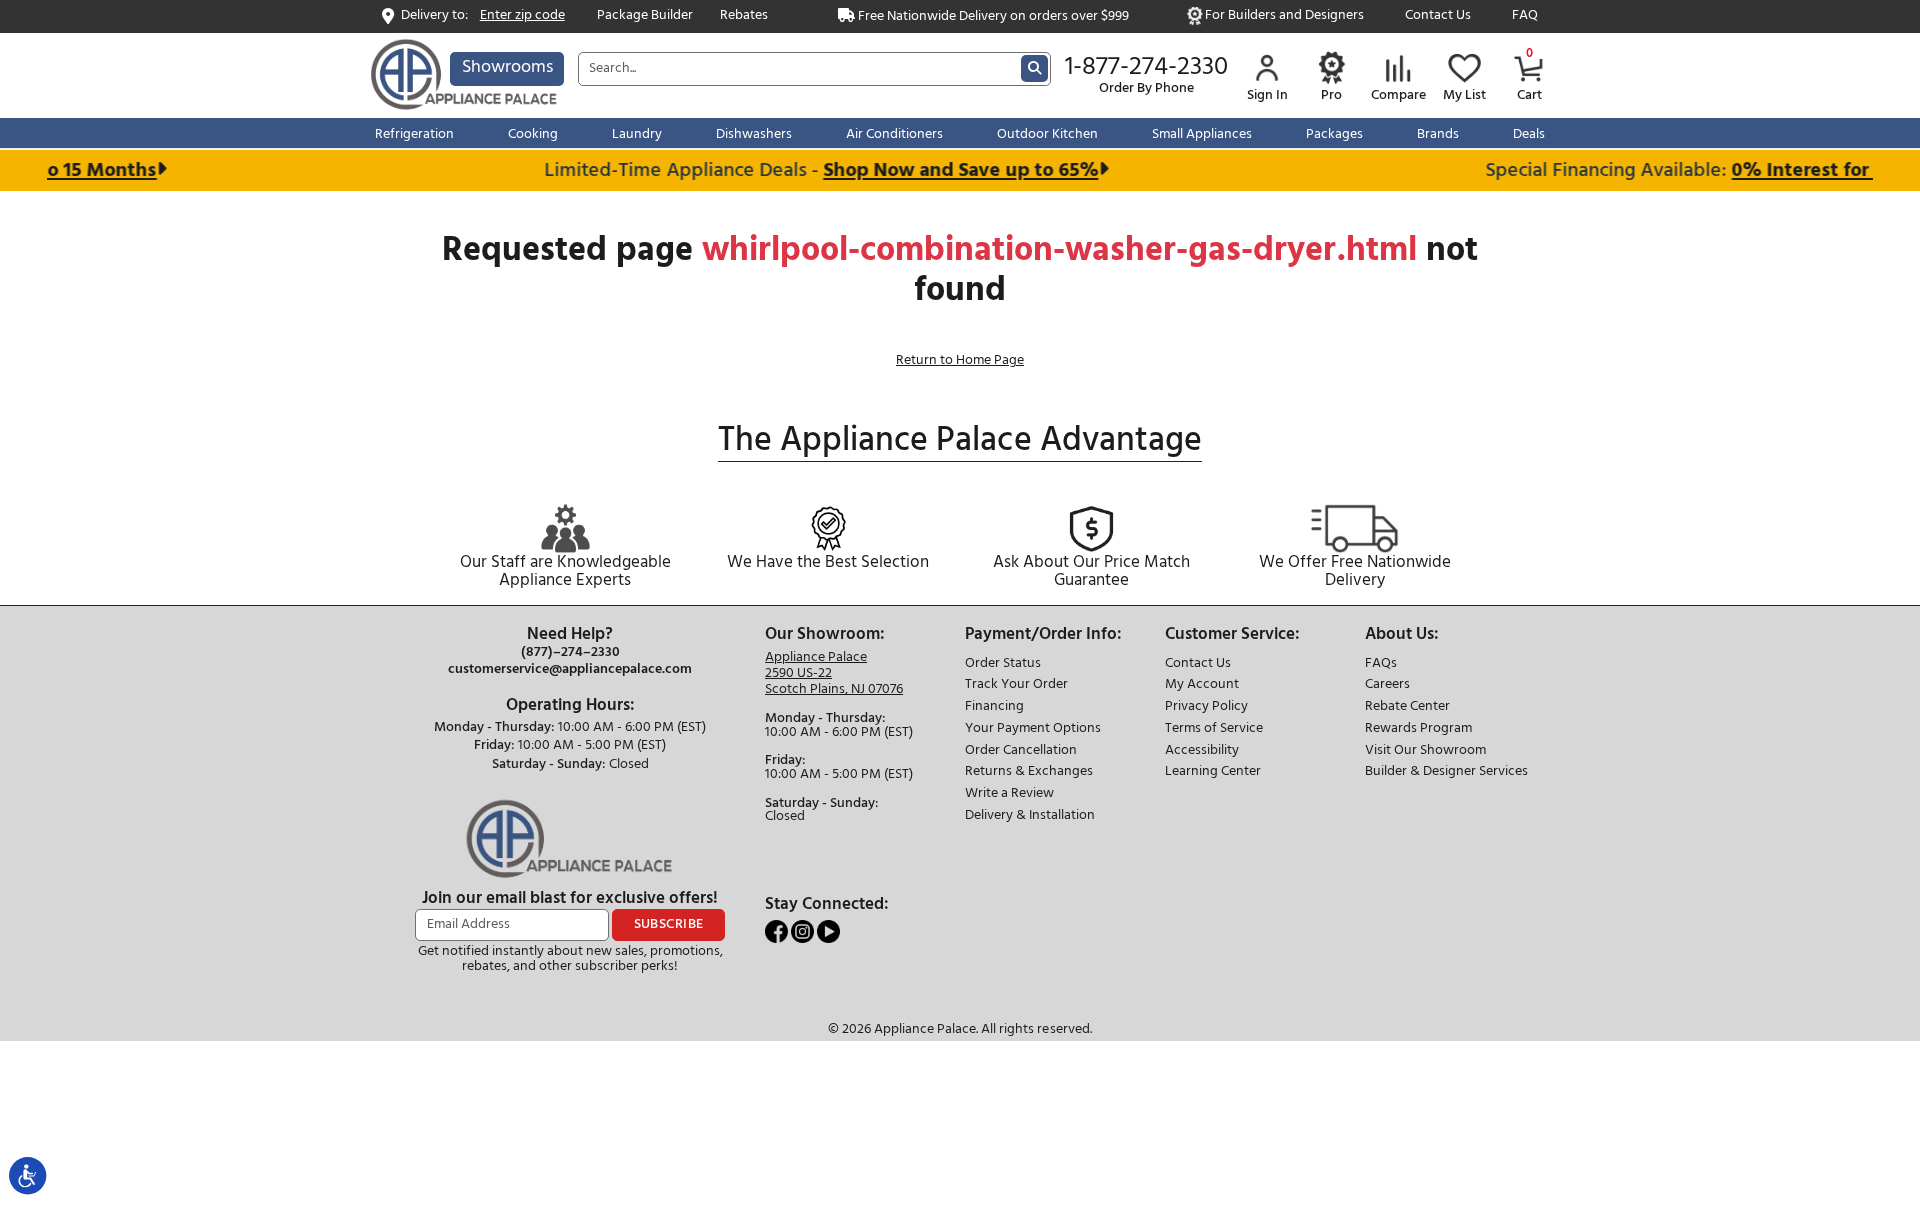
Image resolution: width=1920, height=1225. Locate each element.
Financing (994, 707)
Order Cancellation (1021, 751)
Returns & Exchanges (1029, 772)
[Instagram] (804, 931)
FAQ (1525, 16)
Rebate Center (1407, 707)
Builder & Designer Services (1446, 772)
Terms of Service (1214, 729)
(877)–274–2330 (570, 653)
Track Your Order (1016, 685)
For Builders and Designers (1284, 16)
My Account (1202, 685)
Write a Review (1009, 794)
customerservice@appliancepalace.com (570, 670)
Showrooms (507, 67)
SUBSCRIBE (669, 924)
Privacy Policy (1206, 707)
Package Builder (645, 16)
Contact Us (1438, 16)
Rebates (744, 16)
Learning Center (1213, 772)
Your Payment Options (1033, 729)
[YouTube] (828, 931)
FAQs (1381, 664)
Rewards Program (1418, 729)
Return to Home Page (960, 360)
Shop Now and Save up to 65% (947, 170)
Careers (1387, 685)
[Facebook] (778, 931)
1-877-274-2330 (1146, 68)
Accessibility (1202, 751)
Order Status (1003, 664)
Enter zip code (522, 16)
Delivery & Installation (1030, 816)
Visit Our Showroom (1425, 751)
